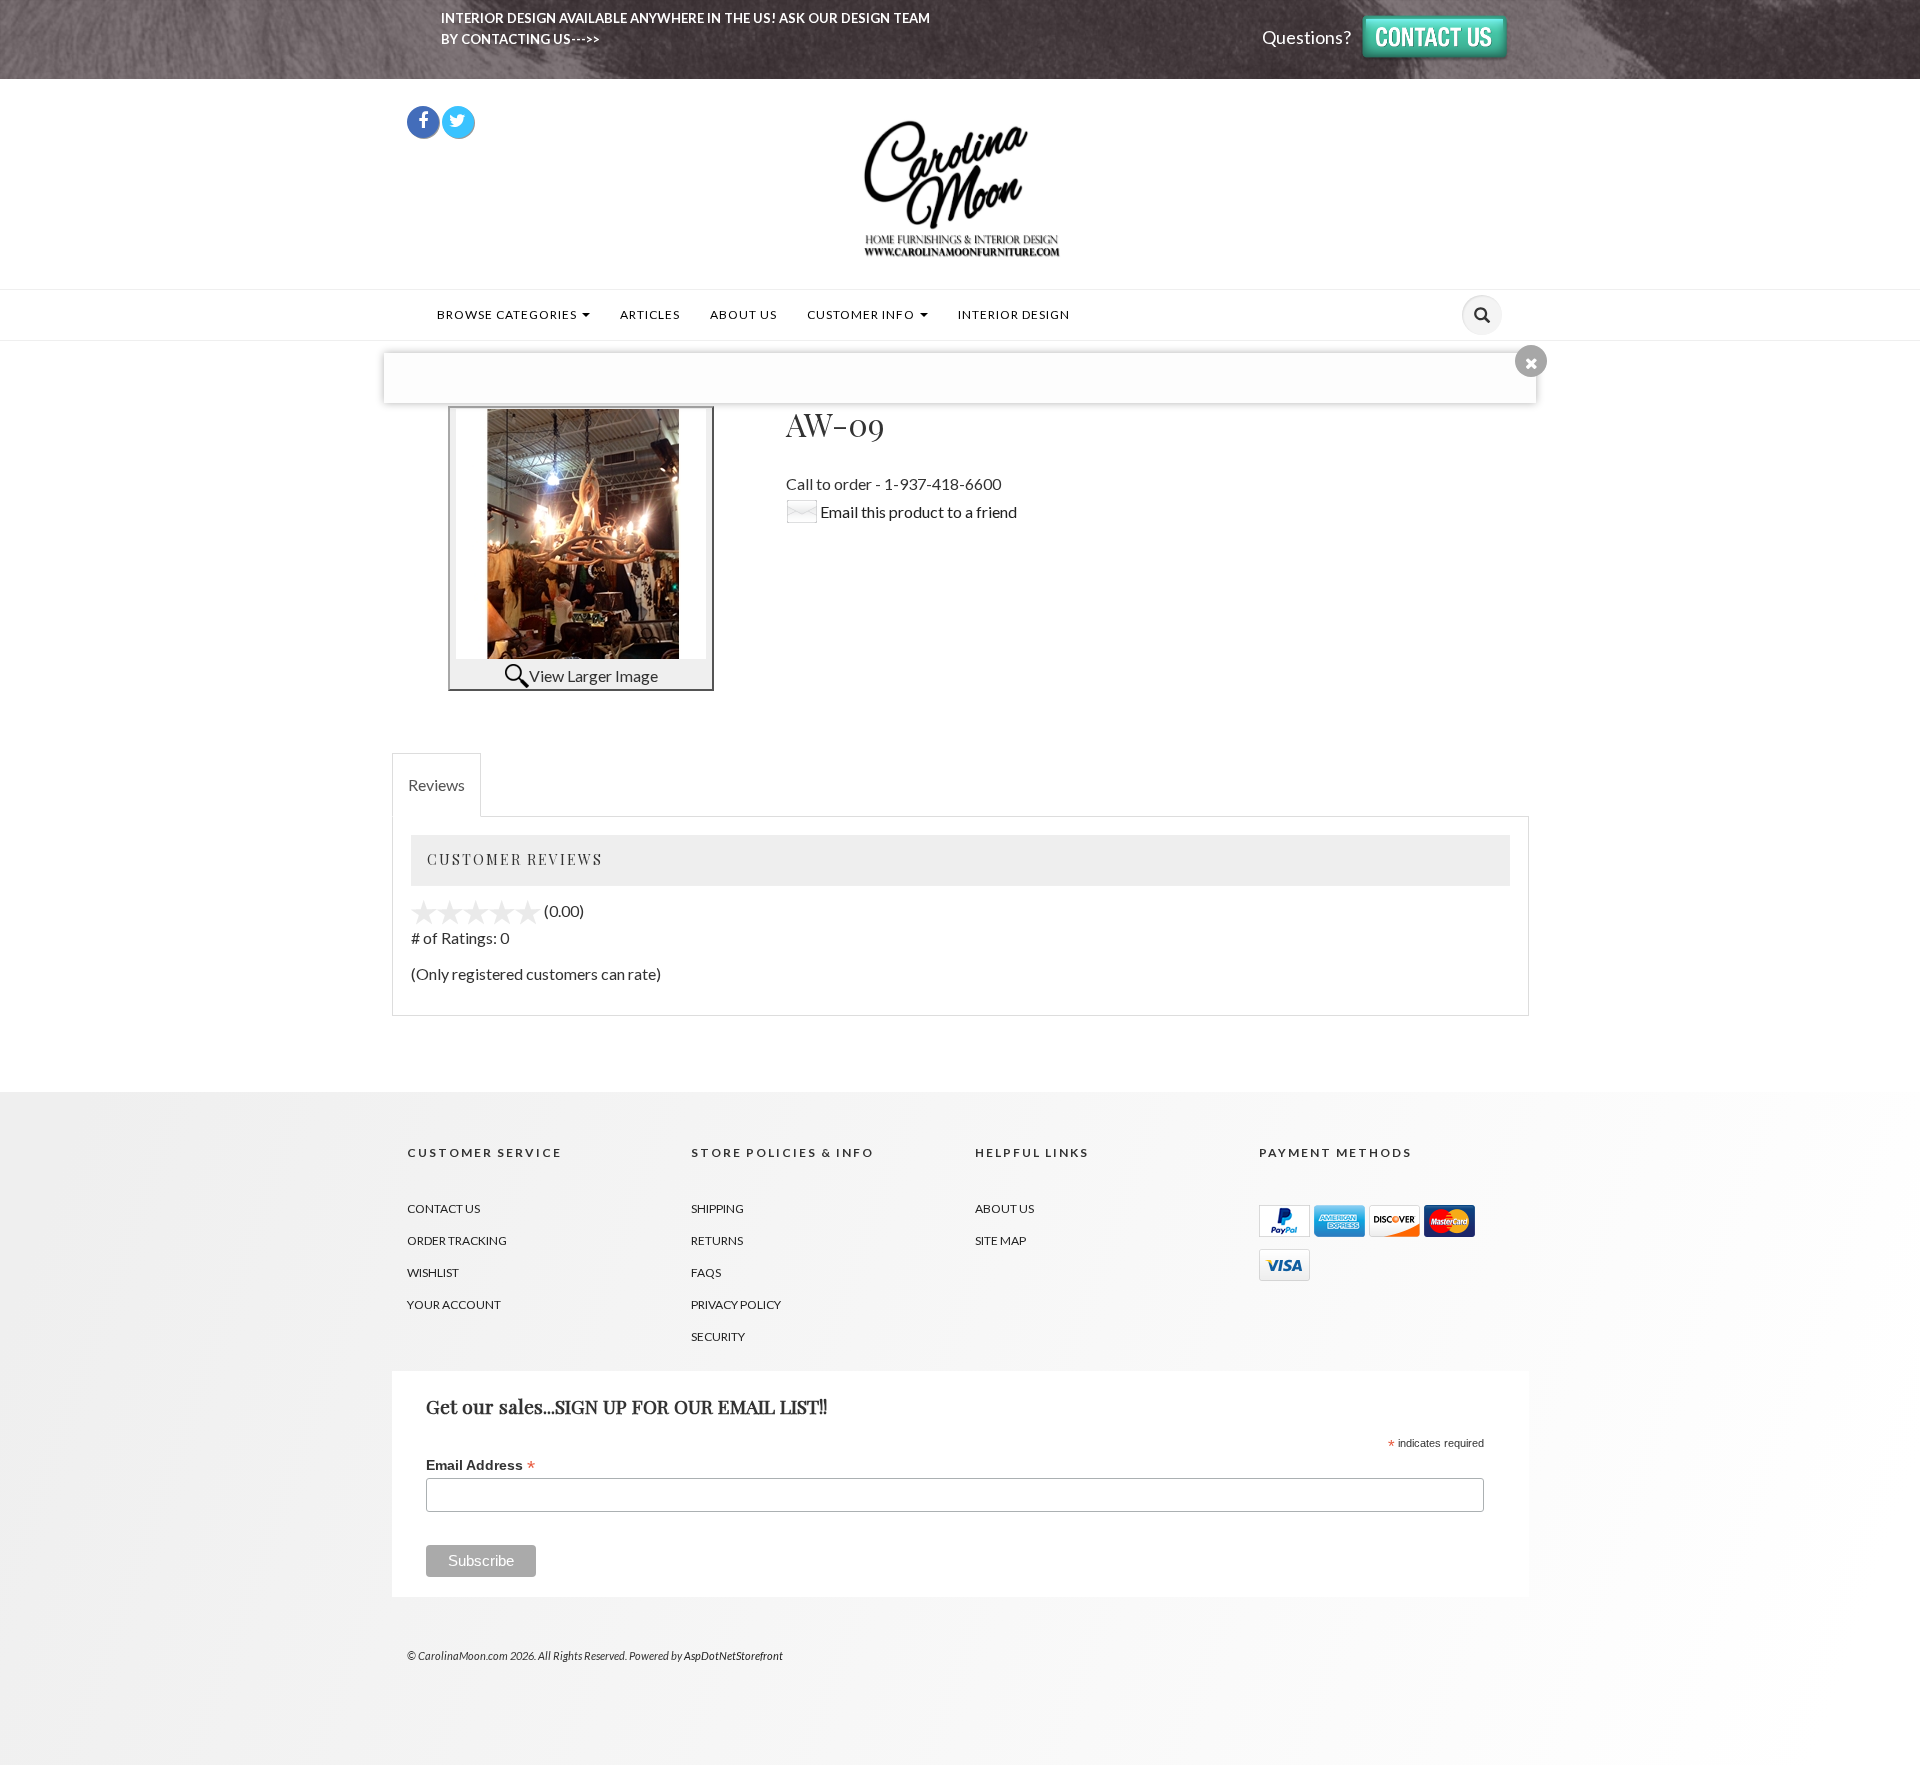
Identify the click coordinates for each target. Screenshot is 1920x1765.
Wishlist (433, 1272)
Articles (650, 314)
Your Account (454, 1304)
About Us (743, 314)
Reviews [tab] (436, 784)
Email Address (480, 1465)
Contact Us (443, 1208)
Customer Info (862, 314)
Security (718, 1336)
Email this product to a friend (918, 511)
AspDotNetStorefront (733, 1655)
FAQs (706, 1272)
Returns (717, 1240)
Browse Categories (508, 314)
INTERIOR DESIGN (1014, 314)
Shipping (717, 1208)
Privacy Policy (736, 1304)
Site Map (1000, 1240)
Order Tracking (457, 1240)
